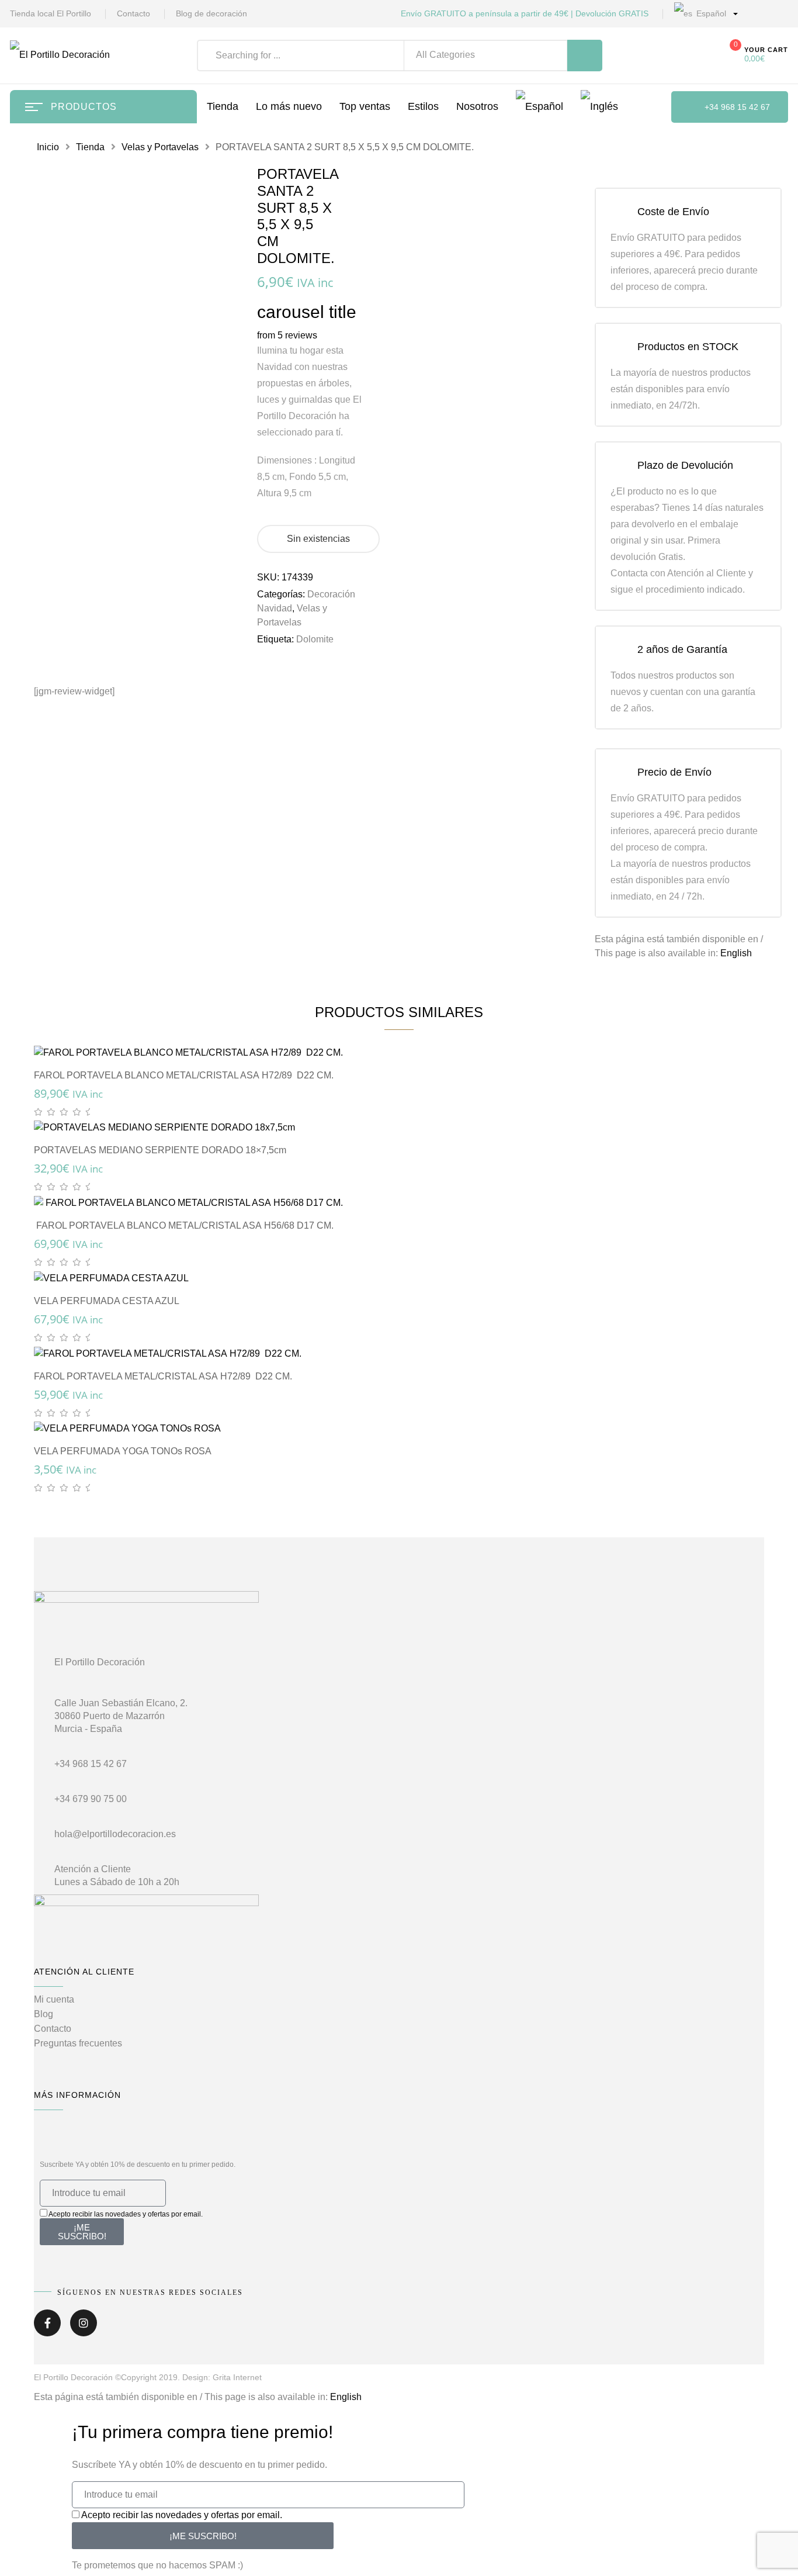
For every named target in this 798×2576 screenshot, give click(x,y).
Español (710, 13)
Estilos (423, 106)
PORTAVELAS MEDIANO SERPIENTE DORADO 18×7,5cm (160, 1150)
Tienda (90, 147)
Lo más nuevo (289, 106)
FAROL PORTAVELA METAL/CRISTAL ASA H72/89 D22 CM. (163, 1376)
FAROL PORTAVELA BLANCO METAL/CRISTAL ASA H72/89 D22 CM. (184, 1075)
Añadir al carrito (405, 1040)
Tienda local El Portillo (51, 13)
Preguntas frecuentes (78, 2043)
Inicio (48, 147)
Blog (44, 2014)
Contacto (133, 13)
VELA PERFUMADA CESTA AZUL (107, 1301)
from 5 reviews (287, 335)
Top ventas (365, 106)
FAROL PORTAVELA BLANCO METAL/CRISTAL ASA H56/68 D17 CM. (184, 1225)
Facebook (47, 2327)
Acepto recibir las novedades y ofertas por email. (126, 2214)
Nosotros (477, 106)
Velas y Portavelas (160, 147)
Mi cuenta (54, 1999)
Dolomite (315, 639)
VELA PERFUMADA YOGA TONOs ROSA (123, 1451)
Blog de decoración (211, 13)
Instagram (84, 2327)
